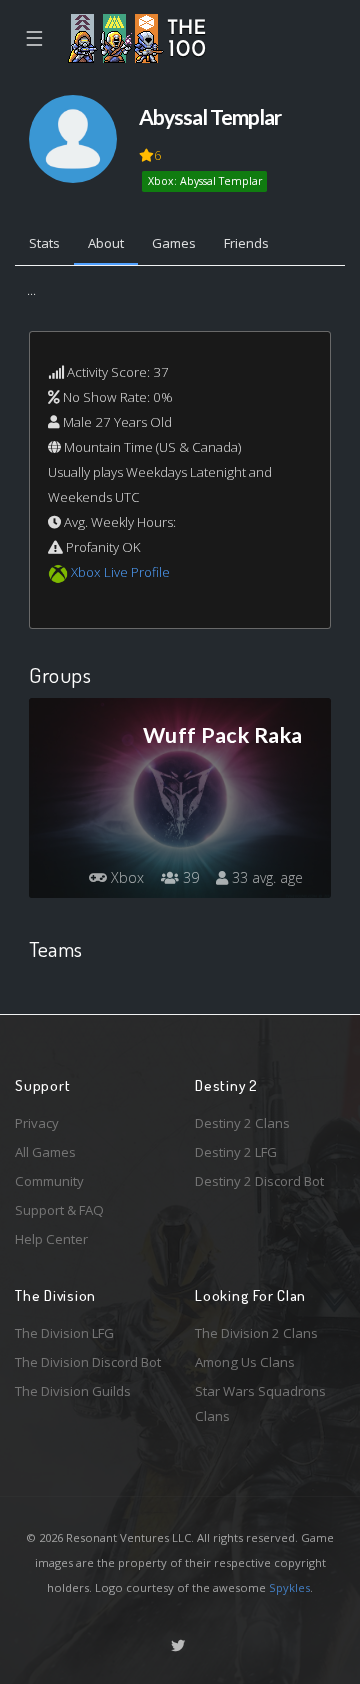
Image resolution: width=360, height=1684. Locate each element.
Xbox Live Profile (120, 572)
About (106, 243)
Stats (44, 243)
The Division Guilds (73, 1391)
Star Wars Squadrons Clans (260, 1403)
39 (189, 877)
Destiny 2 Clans (242, 1123)
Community (49, 1181)
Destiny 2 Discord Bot (259, 1181)
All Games (45, 1152)
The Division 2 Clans (256, 1333)
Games (174, 243)
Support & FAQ (59, 1210)
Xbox (125, 877)
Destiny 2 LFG (236, 1152)
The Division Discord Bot (88, 1362)
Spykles (289, 1587)
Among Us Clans (245, 1362)
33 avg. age (265, 877)
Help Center (51, 1239)
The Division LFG (64, 1333)
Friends (246, 243)
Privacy (37, 1123)
